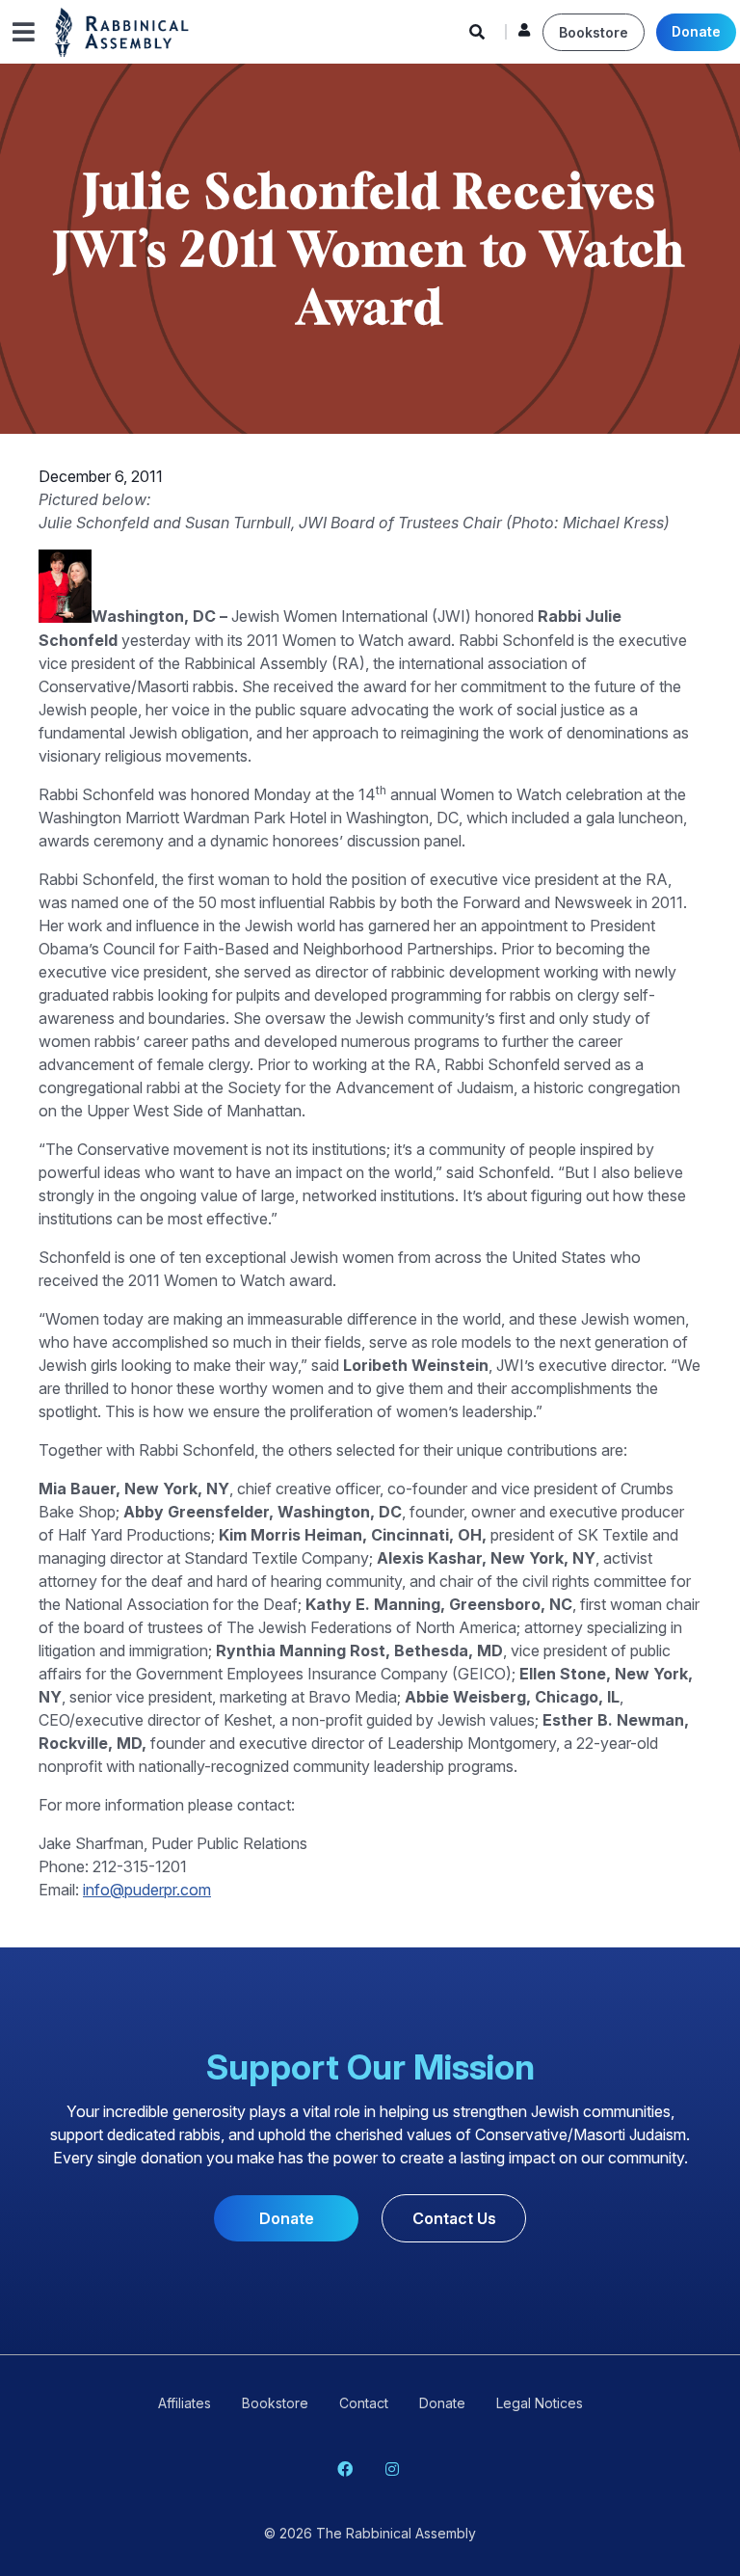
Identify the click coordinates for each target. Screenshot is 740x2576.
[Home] (122, 31)
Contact (364, 2403)
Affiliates (185, 2403)
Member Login (524, 35)
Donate (696, 31)
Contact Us (454, 2218)
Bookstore (594, 32)
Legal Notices (540, 2403)
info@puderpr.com (147, 1890)
